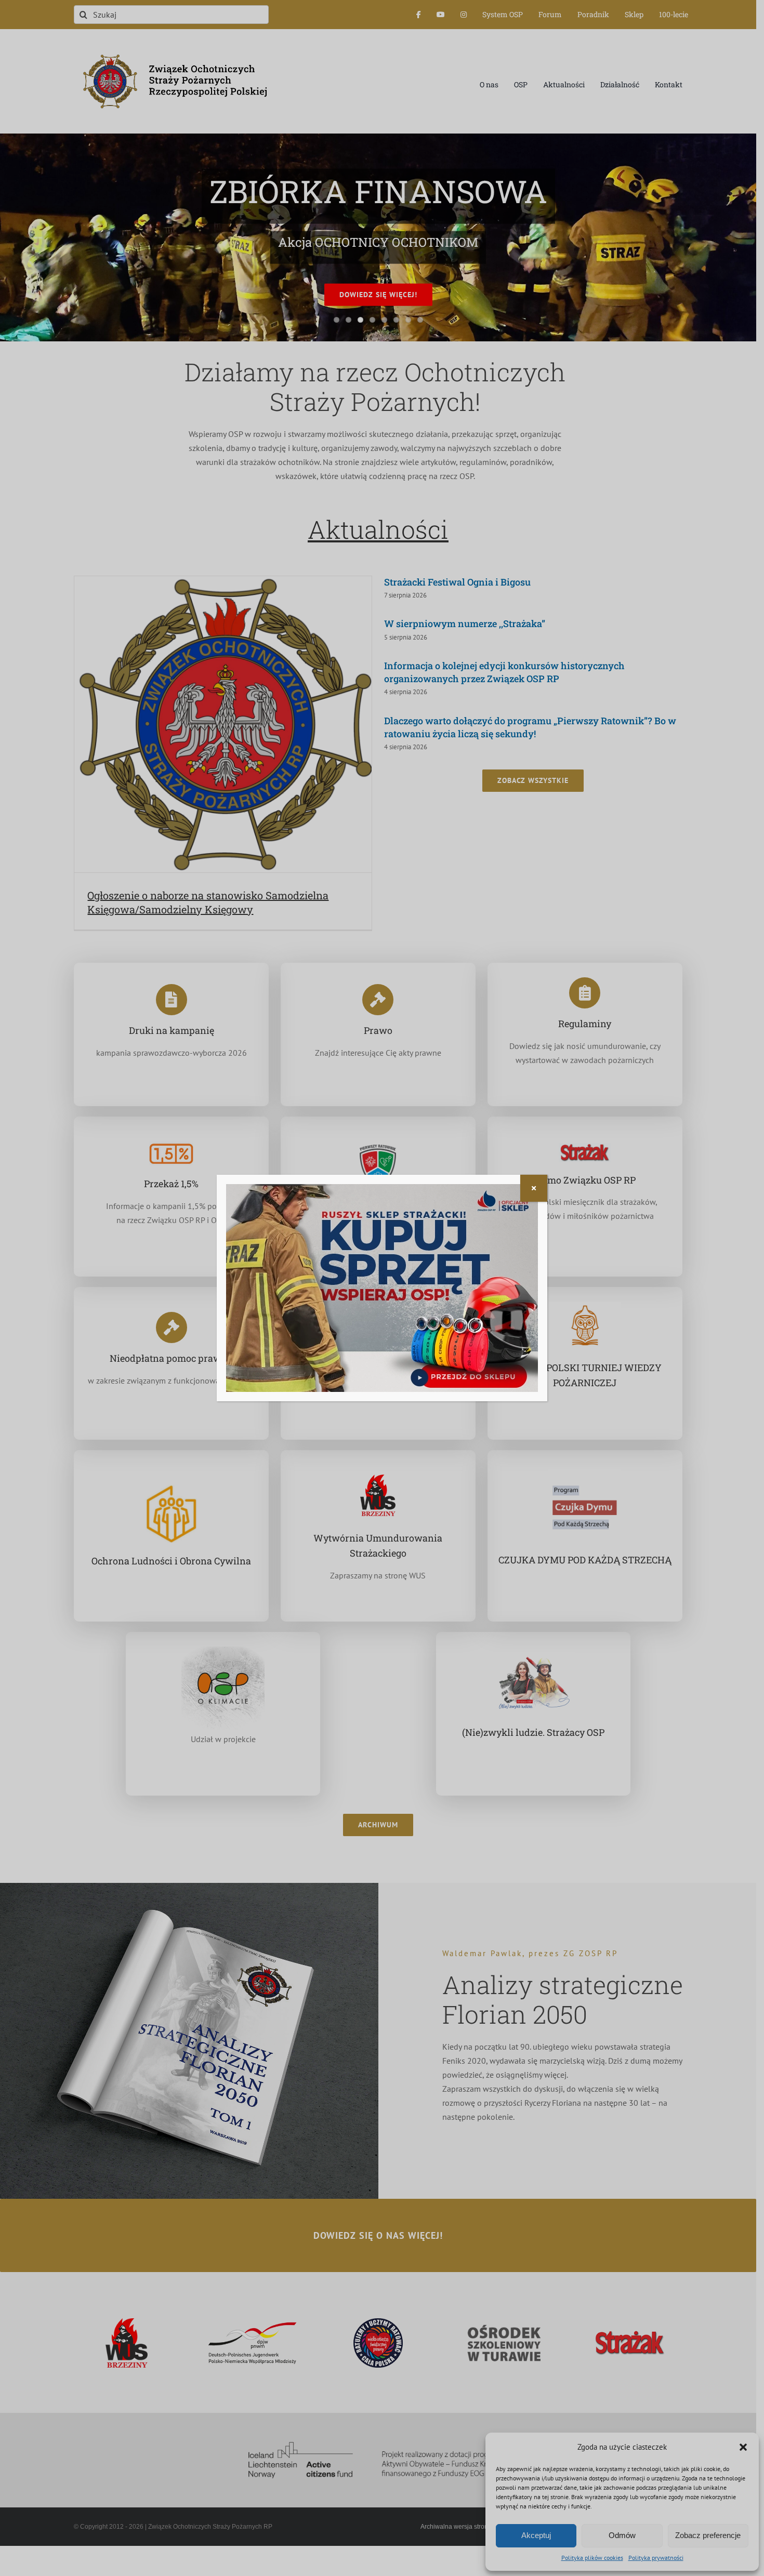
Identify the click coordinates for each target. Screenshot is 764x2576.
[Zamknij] (534, 1188)
